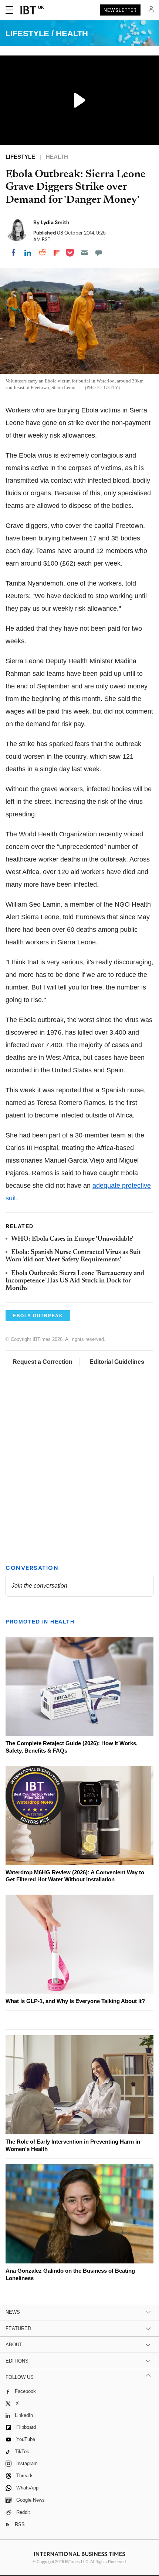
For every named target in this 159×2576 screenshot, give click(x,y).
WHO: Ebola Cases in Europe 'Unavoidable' (72, 1239)
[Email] (84, 253)
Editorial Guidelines (117, 1362)
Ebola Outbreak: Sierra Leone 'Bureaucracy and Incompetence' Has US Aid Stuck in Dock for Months (75, 1281)
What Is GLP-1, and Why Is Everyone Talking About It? (75, 2001)
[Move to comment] (99, 253)
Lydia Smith (55, 222)
